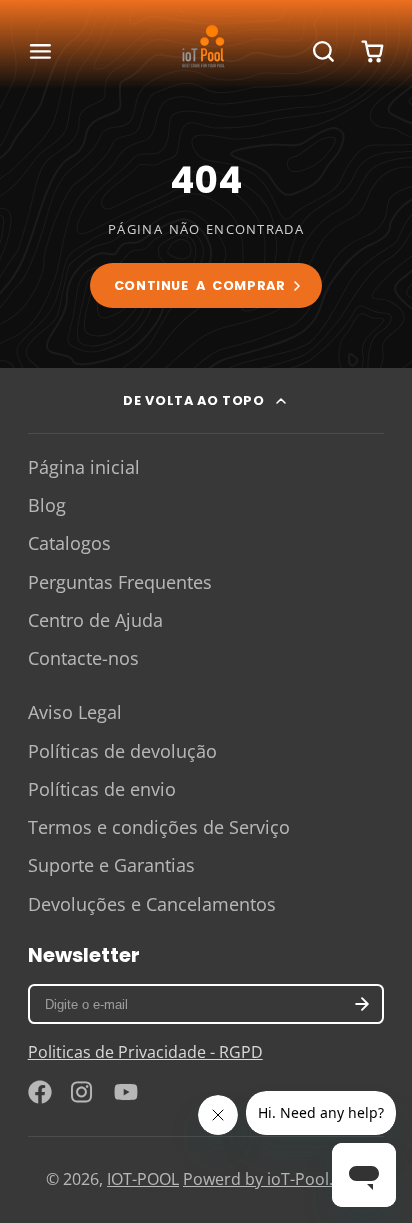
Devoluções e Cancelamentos (152, 904)
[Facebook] (40, 1092)
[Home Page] (206, 52)
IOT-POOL (143, 1179)
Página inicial (84, 467)
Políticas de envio (102, 789)
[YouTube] (126, 1092)
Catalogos (69, 543)
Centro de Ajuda (95, 620)
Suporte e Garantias (111, 865)
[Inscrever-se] (363, 1004)
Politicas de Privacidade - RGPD (145, 1052)
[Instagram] (83, 1092)
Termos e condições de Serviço (159, 827)
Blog (47, 505)
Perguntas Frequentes (120, 582)
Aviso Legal (75, 712)
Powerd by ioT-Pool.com (274, 1179)
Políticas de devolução (122, 751)
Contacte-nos (83, 658)
